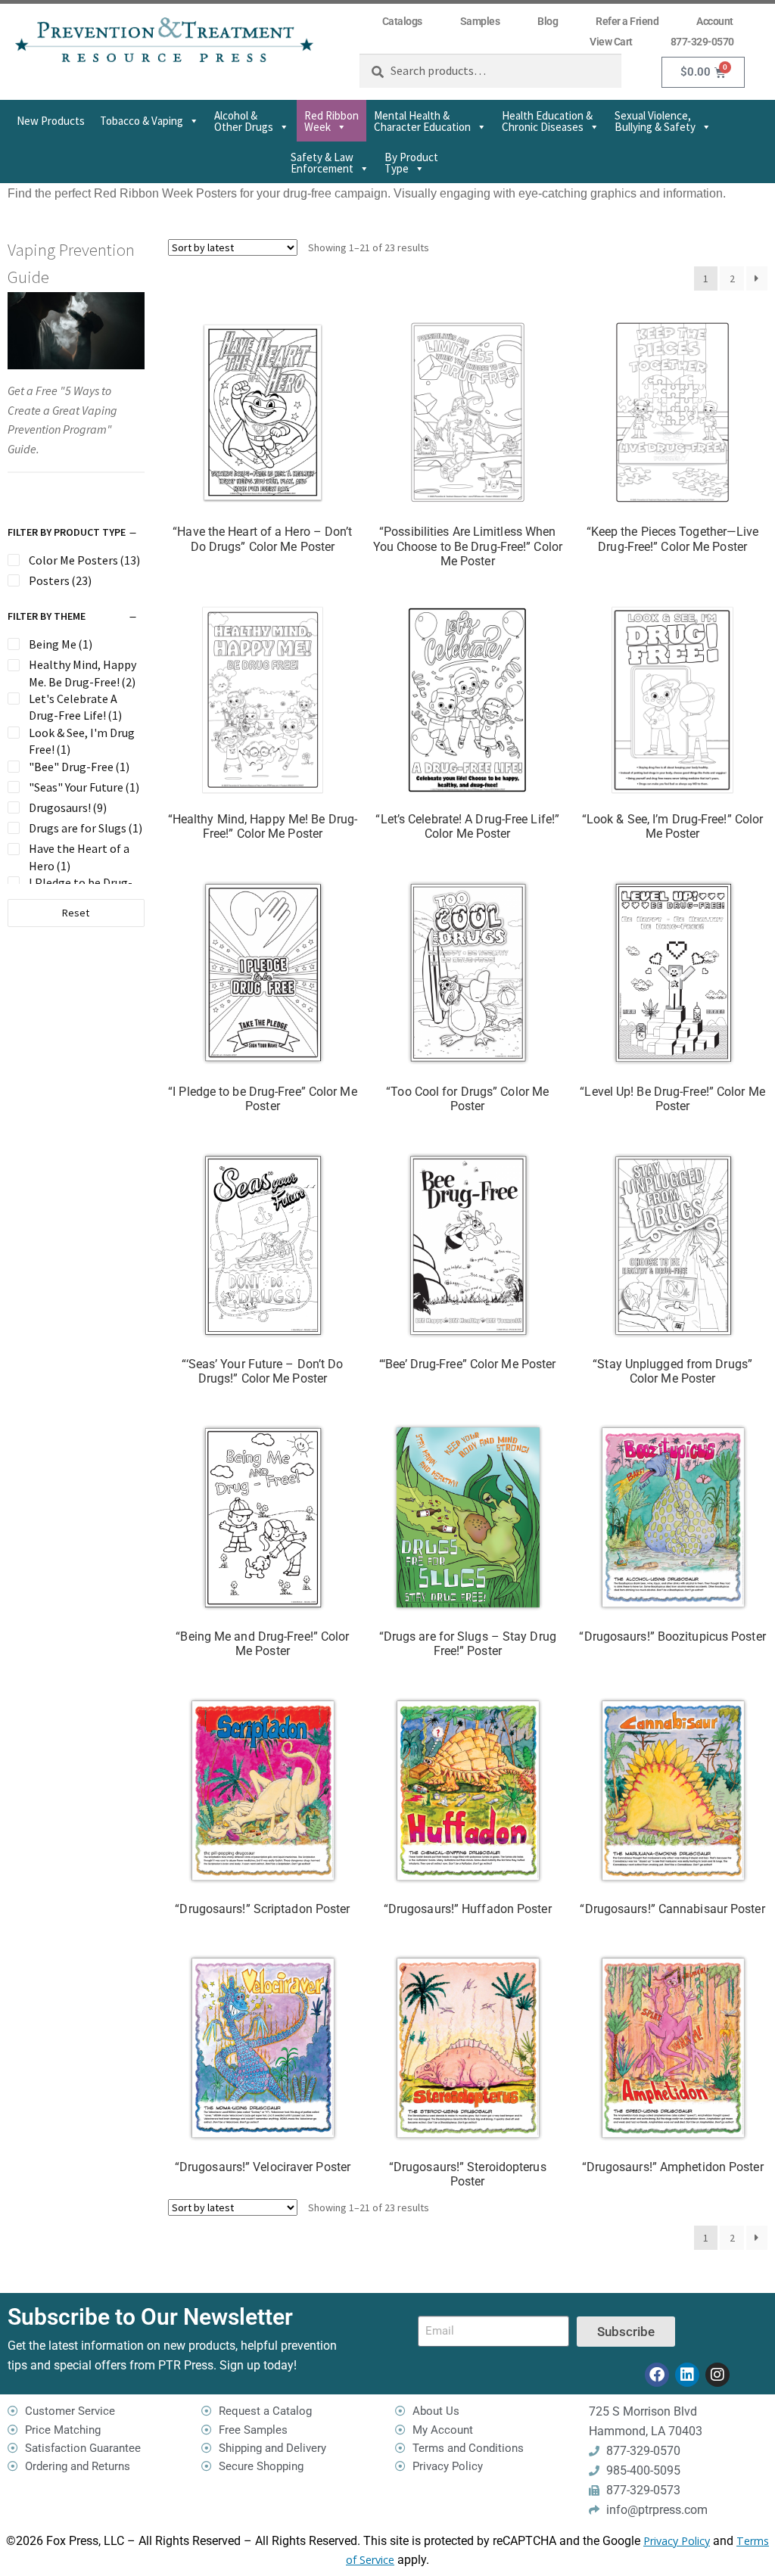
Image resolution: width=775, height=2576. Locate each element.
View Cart (611, 42)
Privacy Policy (677, 2541)
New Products (51, 121)
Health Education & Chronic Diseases (547, 121)
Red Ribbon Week (331, 121)
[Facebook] (657, 2375)
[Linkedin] (687, 2375)
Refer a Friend (627, 21)
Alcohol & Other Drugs (244, 121)
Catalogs (402, 21)
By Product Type (411, 163)
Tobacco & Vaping (142, 121)
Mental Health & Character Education (422, 121)
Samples (480, 21)
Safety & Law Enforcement (322, 163)
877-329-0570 (702, 42)
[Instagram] (717, 2375)
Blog (548, 21)
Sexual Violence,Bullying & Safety (655, 121)
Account (715, 21)
